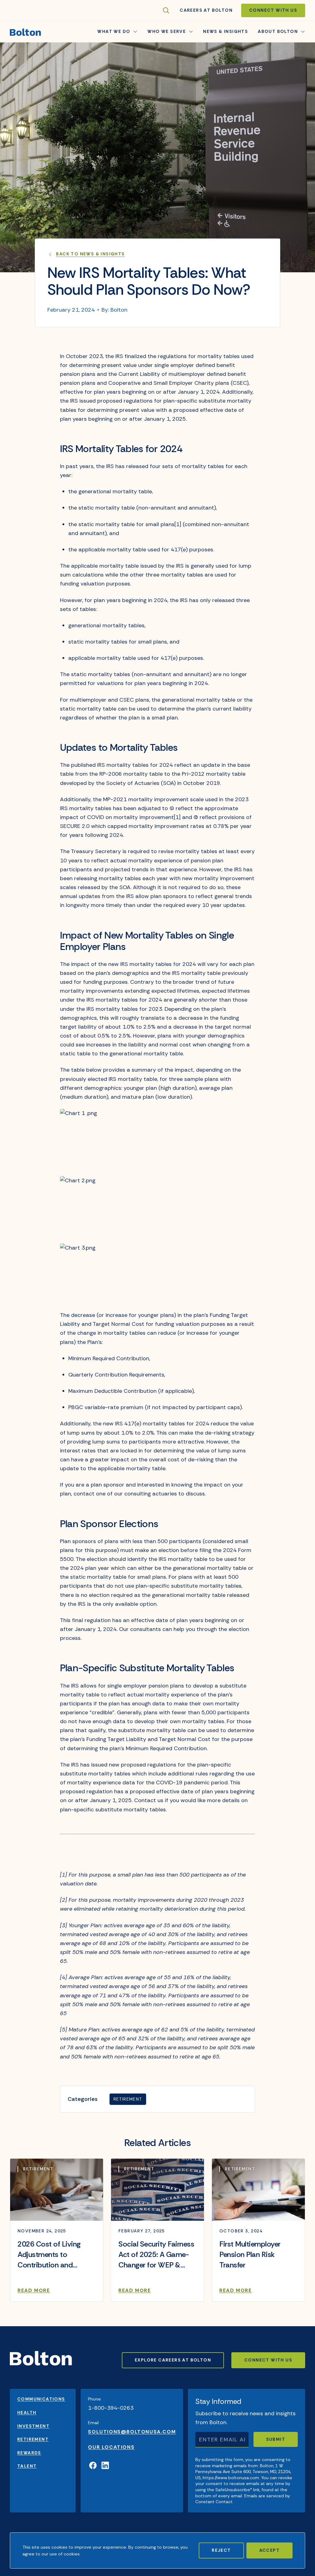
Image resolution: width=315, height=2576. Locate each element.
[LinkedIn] (105, 2466)
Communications (41, 2399)
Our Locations (111, 2447)
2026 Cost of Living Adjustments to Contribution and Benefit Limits (49, 2255)
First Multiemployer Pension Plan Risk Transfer (250, 2254)
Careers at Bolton (206, 10)
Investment (33, 2426)
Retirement (128, 2099)
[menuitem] (225, 32)
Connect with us (273, 10)
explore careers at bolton (173, 2360)
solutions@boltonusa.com (132, 2432)
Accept (269, 2550)
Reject (221, 2550)
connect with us (268, 2360)
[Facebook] (93, 2466)
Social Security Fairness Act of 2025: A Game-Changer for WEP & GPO (156, 2255)
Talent (27, 2466)
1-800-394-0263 (111, 2408)
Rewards (29, 2453)
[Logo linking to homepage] (25, 32)
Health (27, 2413)
